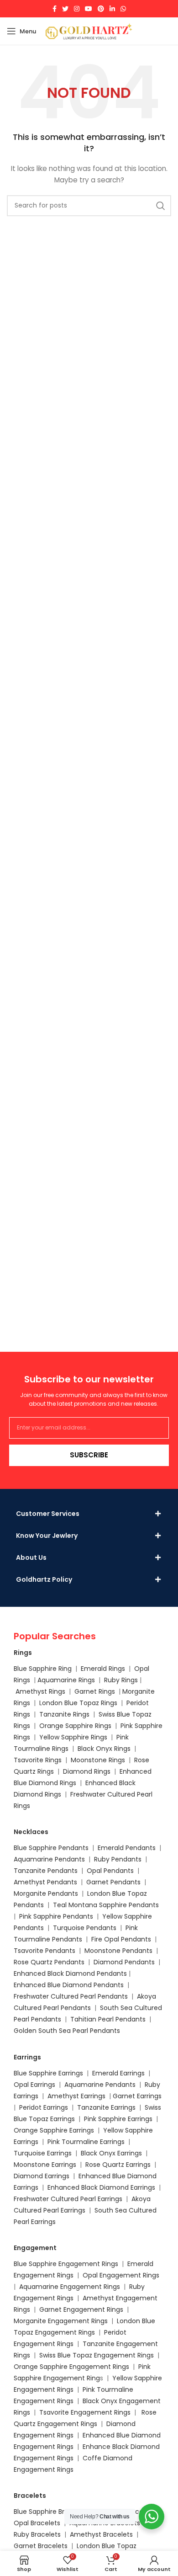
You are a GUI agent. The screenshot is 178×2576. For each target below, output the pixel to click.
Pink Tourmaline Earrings (86, 2142)
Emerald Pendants (127, 1848)
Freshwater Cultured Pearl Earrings (68, 2199)
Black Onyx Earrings (111, 2153)
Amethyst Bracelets (101, 2534)
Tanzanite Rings (65, 1714)
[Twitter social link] (65, 9)
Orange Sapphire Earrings (54, 2130)
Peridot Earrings (44, 2107)
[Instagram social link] (77, 9)
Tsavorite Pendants (44, 1951)
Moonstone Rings (98, 1760)
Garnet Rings (95, 1691)
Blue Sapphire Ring (43, 1669)
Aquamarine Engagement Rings (70, 2287)
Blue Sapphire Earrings (48, 2073)
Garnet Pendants (113, 1882)
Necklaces (31, 1832)
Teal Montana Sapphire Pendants (106, 1905)
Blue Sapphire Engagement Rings (66, 2264)
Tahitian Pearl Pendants (108, 2019)
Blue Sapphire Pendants (51, 1848)
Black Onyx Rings (104, 1749)
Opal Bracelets (37, 2523)
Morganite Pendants (46, 1893)
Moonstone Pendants (119, 1951)
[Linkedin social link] (112, 9)
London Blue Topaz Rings (77, 1703)
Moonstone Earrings (45, 2165)
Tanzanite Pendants (46, 1871)
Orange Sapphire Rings (75, 1726)
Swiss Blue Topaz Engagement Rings (97, 2355)
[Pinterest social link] (101, 9)
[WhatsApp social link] (123, 9)
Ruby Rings (121, 1680)
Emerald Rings (103, 1669)
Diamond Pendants (124, 1962)
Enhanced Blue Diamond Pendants (69, 1985)
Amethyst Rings (40, 1691)
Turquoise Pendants (85, 1928)
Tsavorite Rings (38, 1760)
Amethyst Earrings (76, 2096)
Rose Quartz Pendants (49, 1962)
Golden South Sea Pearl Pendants (67, 2031)
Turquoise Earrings (43, 2153)
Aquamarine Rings (66, 1680)
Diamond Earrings (42, 2176)
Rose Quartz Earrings (118, 2165)
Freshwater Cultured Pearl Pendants (71, 1996)
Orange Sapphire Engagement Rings (71, 2367)
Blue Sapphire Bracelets (51, 2512)
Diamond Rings (87, 1771)
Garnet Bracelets (41, 2546)
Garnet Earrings (137, 2096)
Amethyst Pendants (45, 1882)
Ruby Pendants (118, 1859)
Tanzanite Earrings (106, 2107)
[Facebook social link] (55, 9)
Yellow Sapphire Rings (73, 1737)
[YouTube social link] (89, 9)
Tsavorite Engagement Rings (85, 2412)
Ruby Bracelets (37, 2534)
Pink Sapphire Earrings (118, 2119)
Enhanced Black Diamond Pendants (70, 1973)
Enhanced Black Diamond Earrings (101, 2187)
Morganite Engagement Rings (61, 2321)
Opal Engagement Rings (121, 2275)
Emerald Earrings (118, 2073)
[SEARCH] (161, 206)
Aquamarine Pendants (49, 1859)
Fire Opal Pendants (122, 1939)
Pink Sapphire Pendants (56, 1916)
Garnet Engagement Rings (81, 2309)
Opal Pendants (110, 1871)
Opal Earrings (34, 2085)
